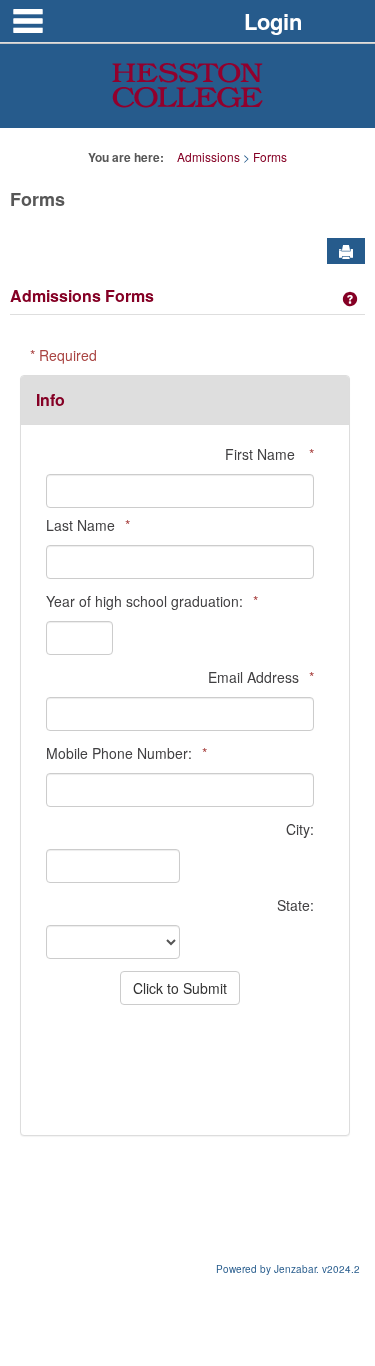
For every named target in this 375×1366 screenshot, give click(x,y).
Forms (270, 156)
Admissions (208, 156)
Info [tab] (50, 399)
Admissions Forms (82, 295)
